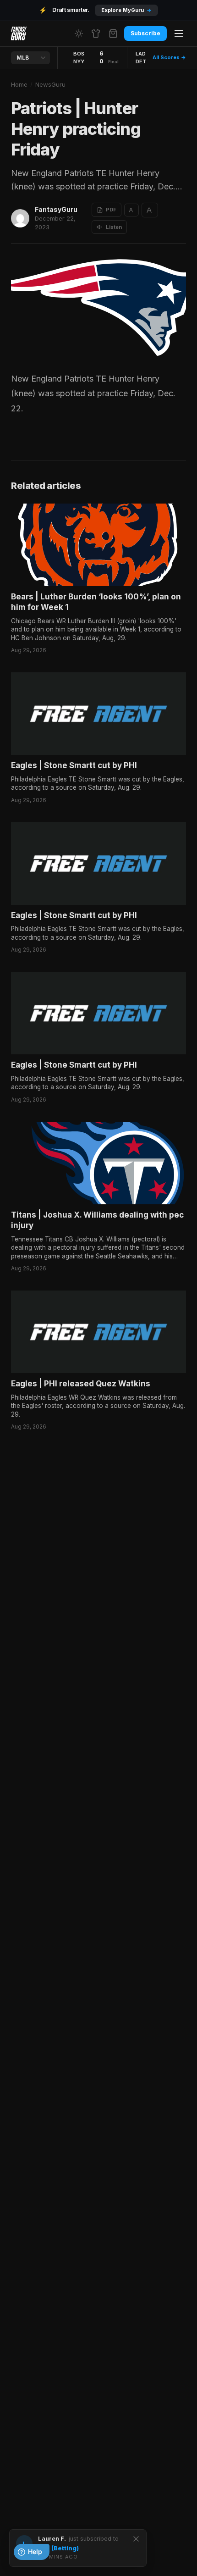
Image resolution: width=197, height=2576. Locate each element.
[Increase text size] (150, 210)
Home (19, 84)
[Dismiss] (136, 2539)
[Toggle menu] (179, 33)
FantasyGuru (56, 209)
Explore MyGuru (126, 10)
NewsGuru (50, 84)
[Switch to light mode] (79, 33)
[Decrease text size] (131, 210)
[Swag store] (96, 33)
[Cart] (113, 33)
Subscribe (145, 33)
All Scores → (169, 57)
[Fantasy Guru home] (19, 33)
